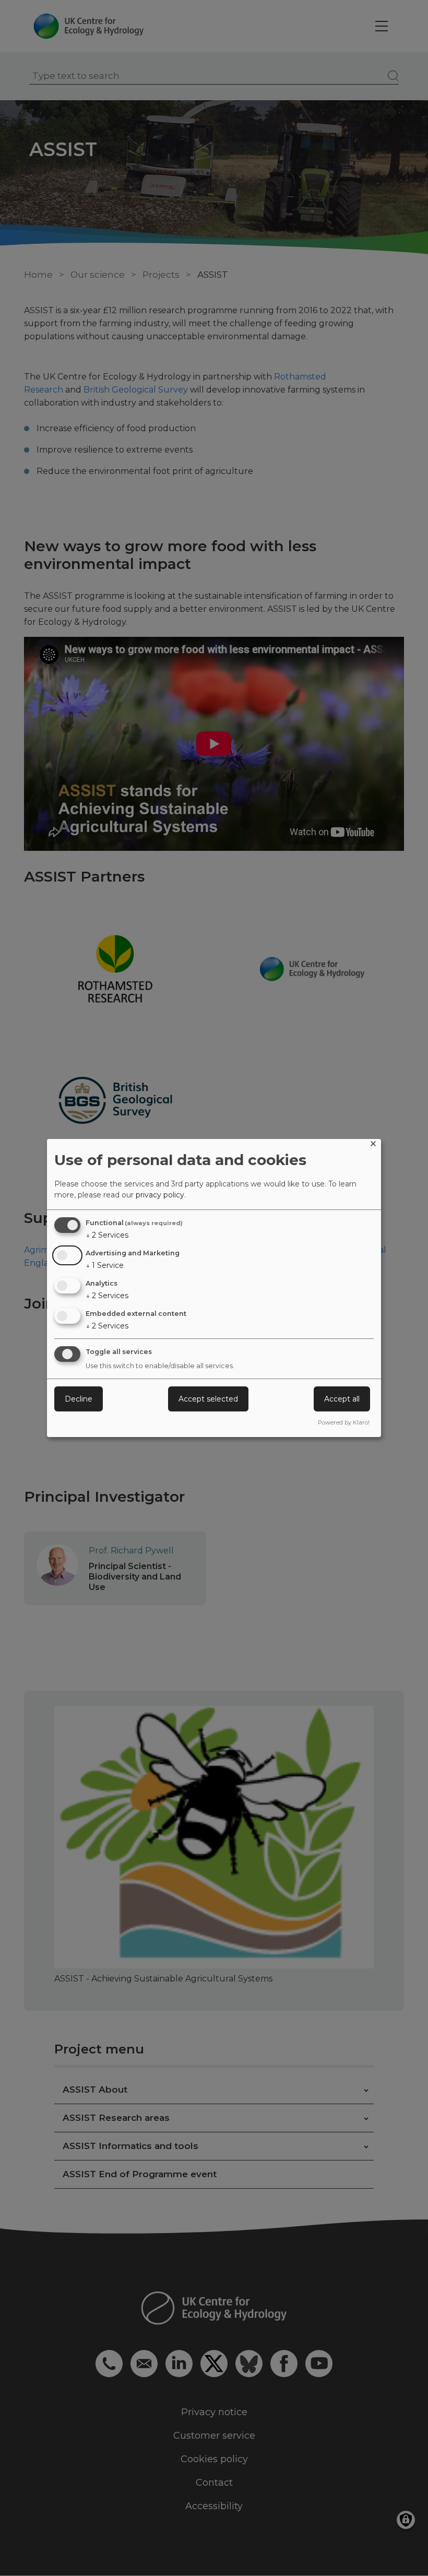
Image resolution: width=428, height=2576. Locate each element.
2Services (107, 1235)
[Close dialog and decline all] (373, 1145)
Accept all (342, 1399)
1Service (105, 1265)
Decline (79, 1399)
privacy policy (160, 1195)
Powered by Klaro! (344, 1422)
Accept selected (208, 1399)
